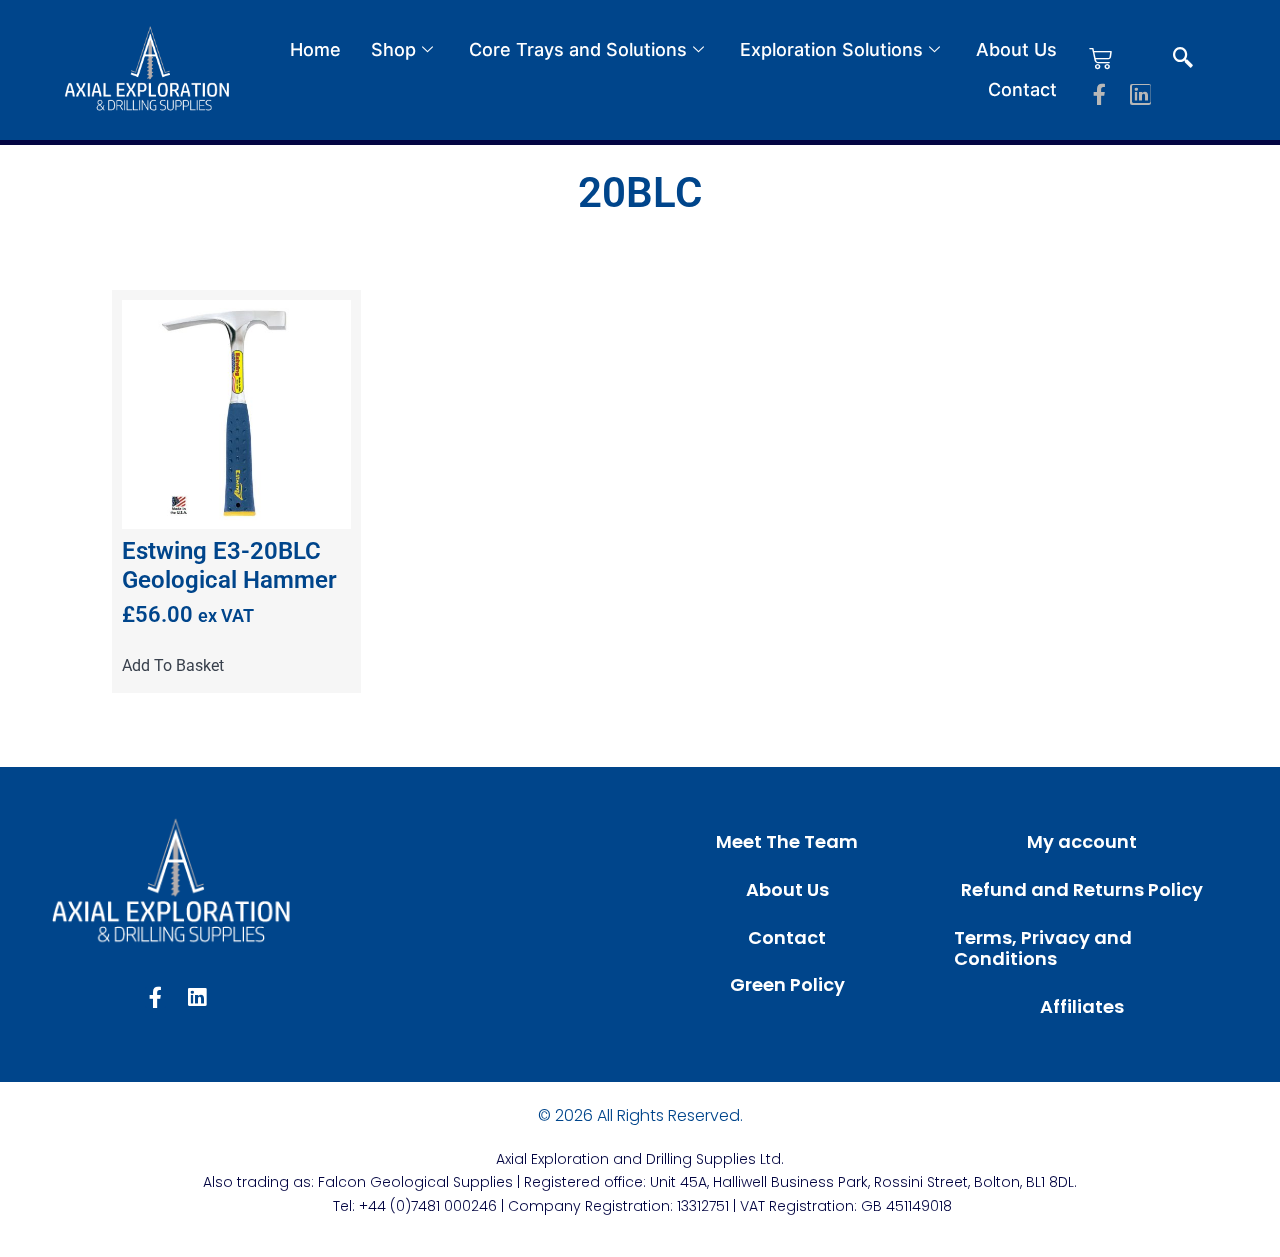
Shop (393, 49)
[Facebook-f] (1099, 94)
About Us (1016, 49)
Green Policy (787, 984)
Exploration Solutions (831, 49)
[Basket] (1100, 58)
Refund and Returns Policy (1082, 889)
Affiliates (1082, 1006)
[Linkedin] (1140, 94)
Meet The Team (787, 841)
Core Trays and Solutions (578, 49)
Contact (1022, 89)
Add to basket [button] (173, 666)
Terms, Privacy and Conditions (1043, 948)
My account (1082, 841)
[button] (1183, 59)
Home (315, 49)
